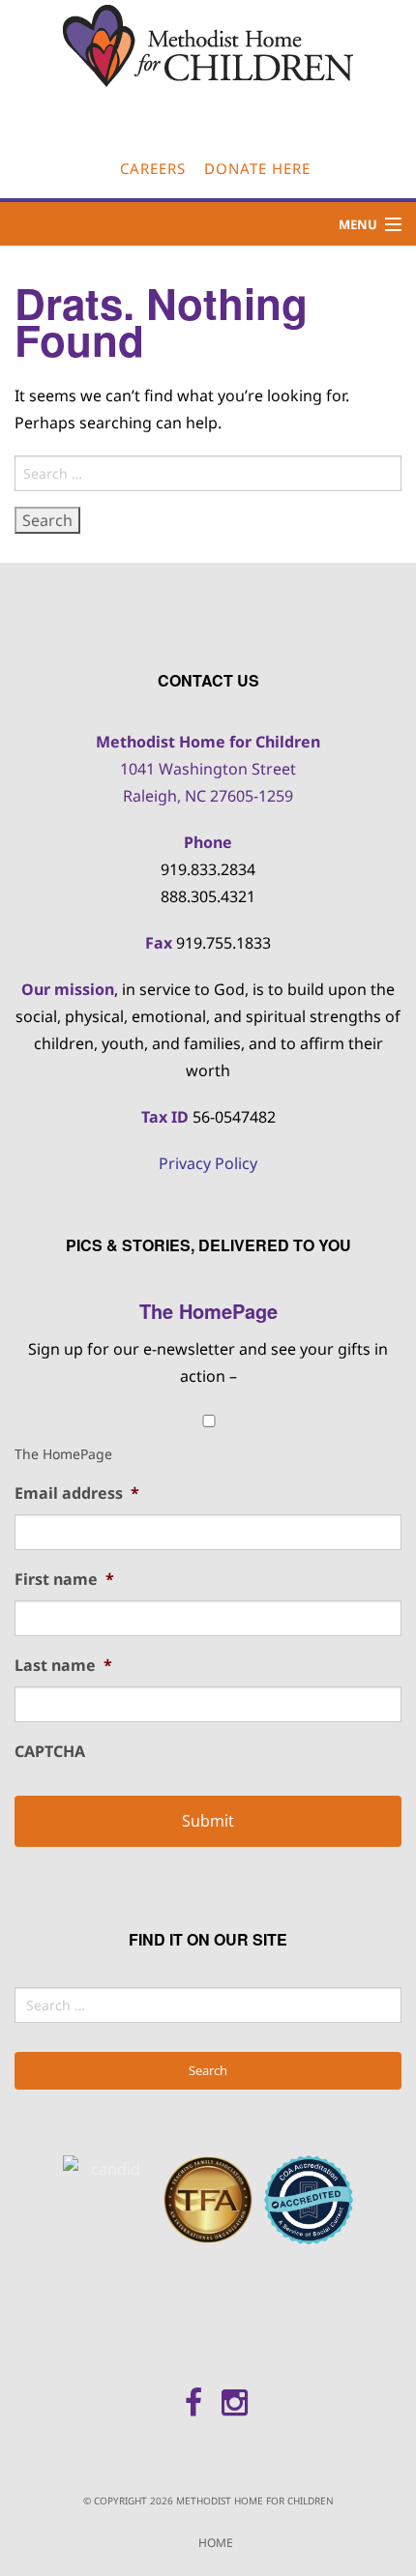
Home (216, 2543)
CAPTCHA (50, 1752)
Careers (153, 168)
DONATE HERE (257, 168)
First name (64, 1580)
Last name (63, 1666)
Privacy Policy (208, 1163)
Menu (358, 224)
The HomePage (63, 1454)
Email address (77, 1493)
